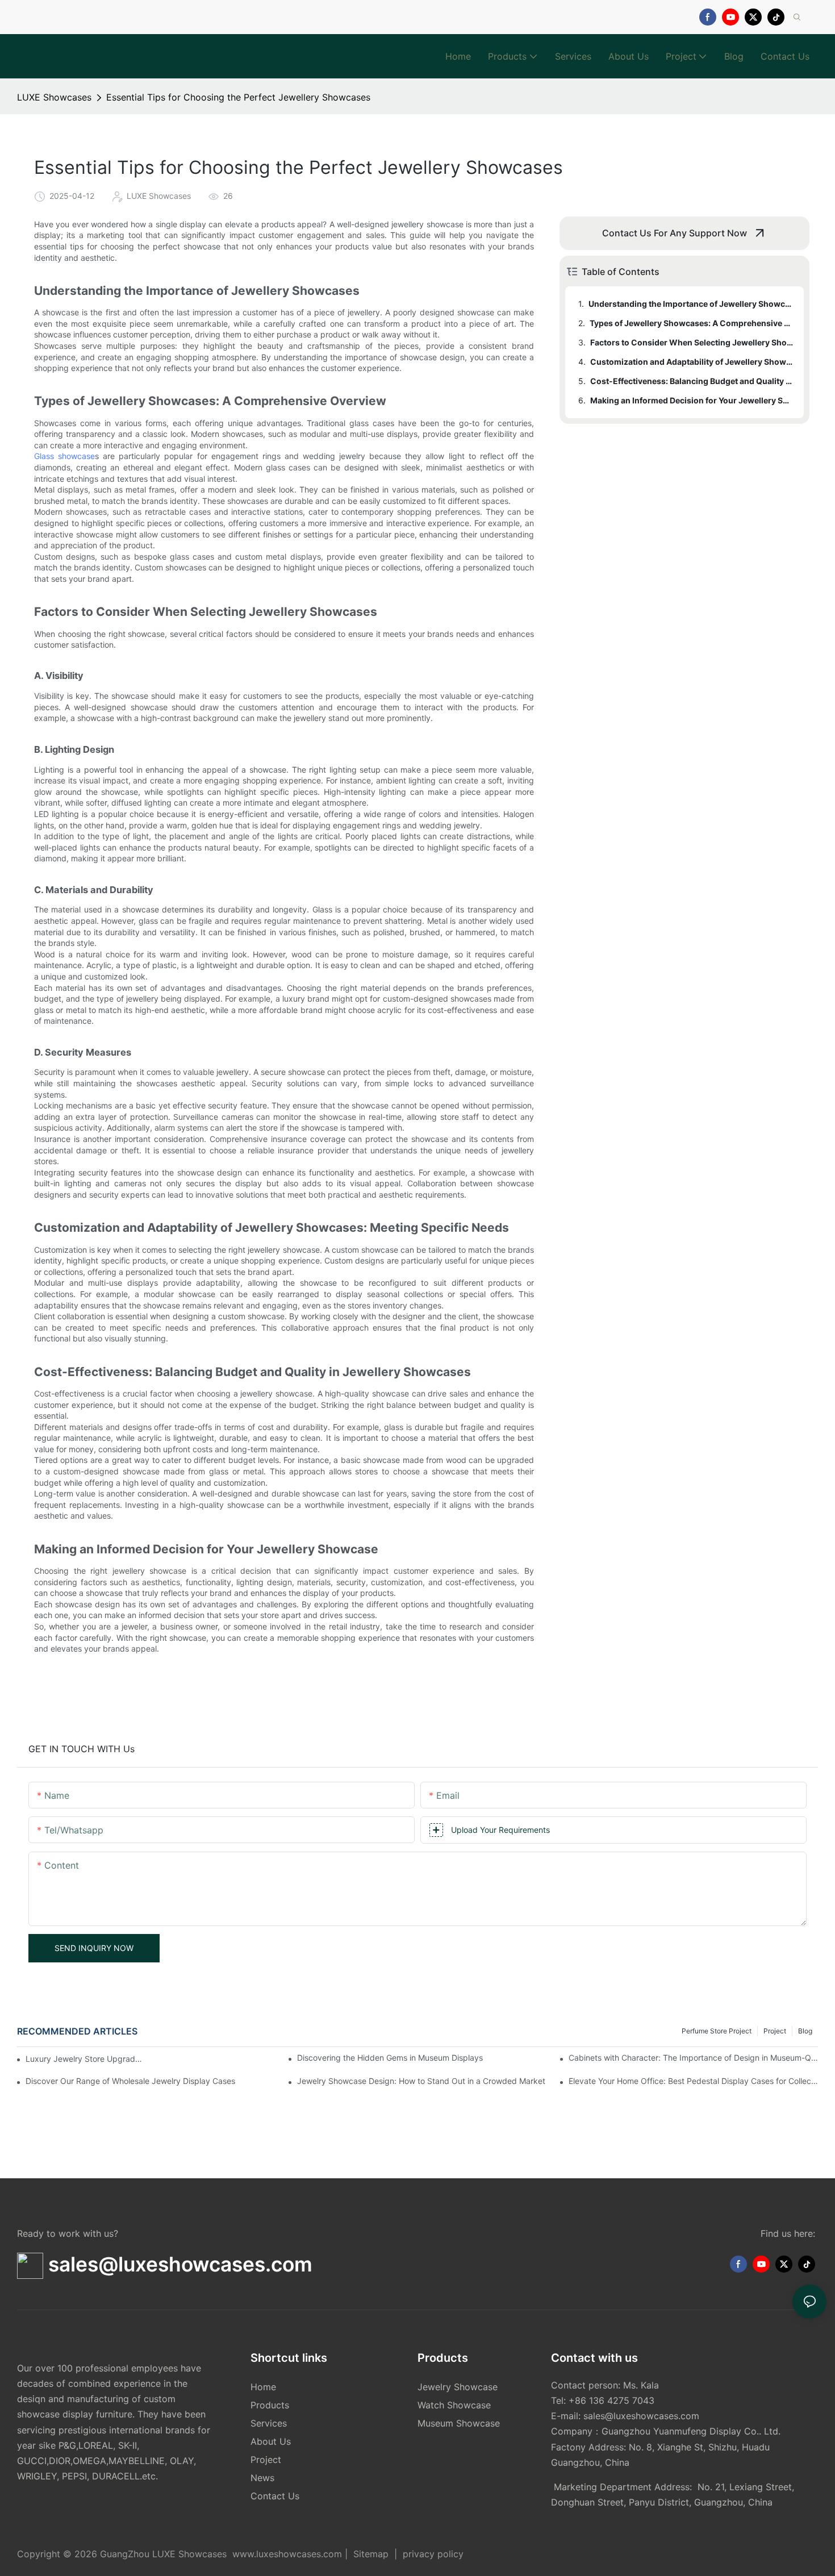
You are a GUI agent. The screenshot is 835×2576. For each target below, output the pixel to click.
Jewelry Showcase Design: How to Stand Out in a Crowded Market (421, 2081)
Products (270, 2405)
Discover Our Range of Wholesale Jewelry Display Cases (130, 2081)
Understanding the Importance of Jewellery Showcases (691, 304)
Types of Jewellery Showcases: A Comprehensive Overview (691, 323)
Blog (805, 2031)
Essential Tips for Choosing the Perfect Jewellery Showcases (238, 97)
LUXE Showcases (54, 97)
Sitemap (371, 2554)
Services (269, 2423)
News (262, 2478)
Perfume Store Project (717, 2031)
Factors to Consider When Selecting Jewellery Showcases (692, 342)
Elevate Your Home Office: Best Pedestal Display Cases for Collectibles (693, 2081)
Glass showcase (64, 456)
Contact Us (275, 2496)
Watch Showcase (454, 2405)
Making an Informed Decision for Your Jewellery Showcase (692, 400)
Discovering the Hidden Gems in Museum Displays (390, 2058)
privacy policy (432, 2554)
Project (775, 2031)
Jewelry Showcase (458, 2387)
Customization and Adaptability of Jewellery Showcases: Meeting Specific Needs (692, 362)
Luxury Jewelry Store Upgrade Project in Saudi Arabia (86, 2059)
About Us (271, 2441)
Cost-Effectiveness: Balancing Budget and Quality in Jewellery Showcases (692, 381)
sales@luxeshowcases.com (641, 2416)
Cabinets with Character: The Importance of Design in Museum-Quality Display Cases (693, 2058)
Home (263, 2387)
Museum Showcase (459, 2423)
